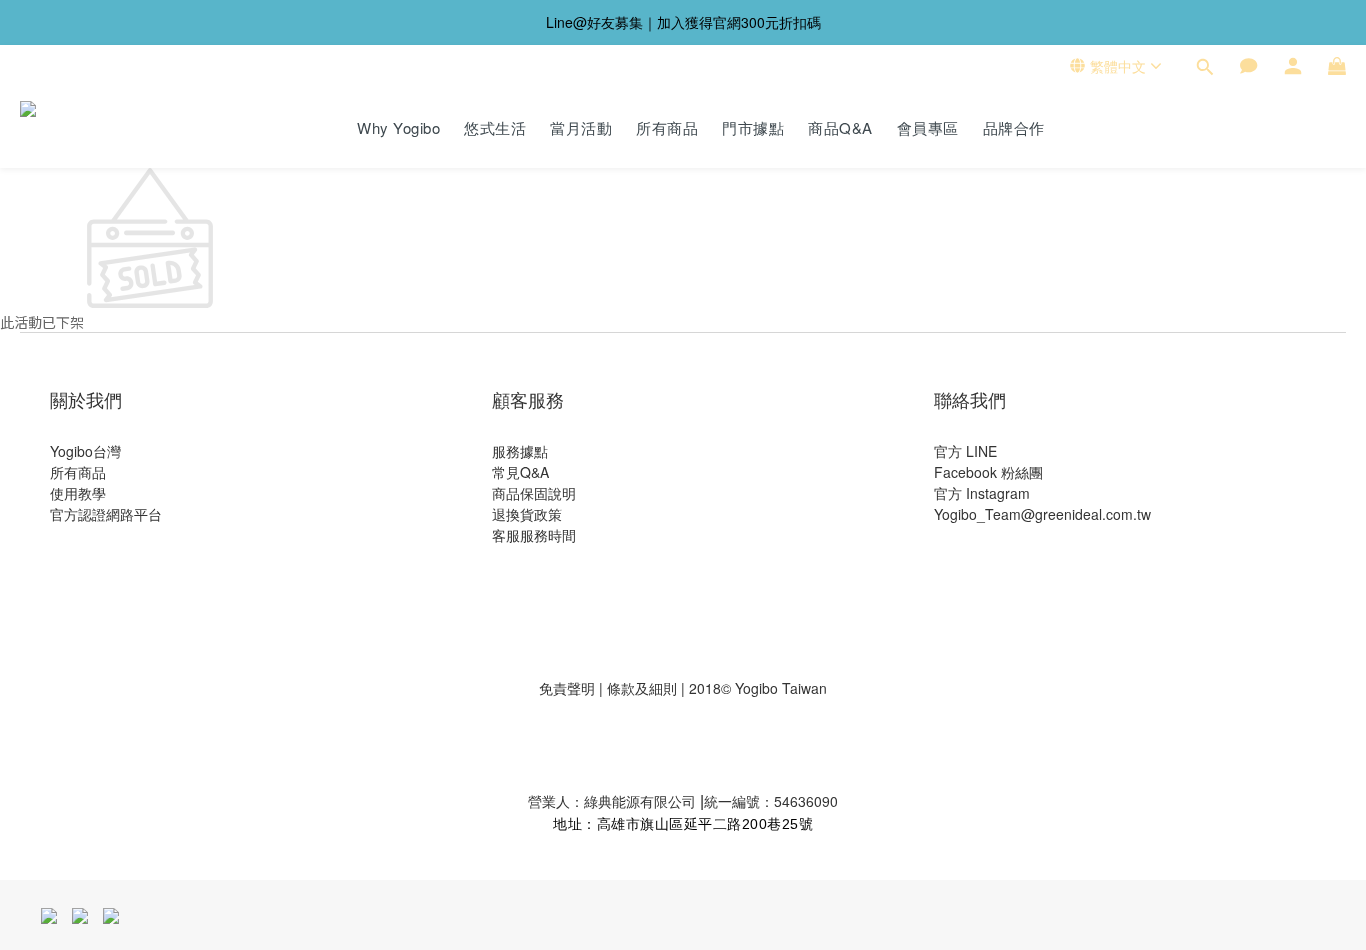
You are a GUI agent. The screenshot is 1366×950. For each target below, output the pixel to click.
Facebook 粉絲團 (988, 472)
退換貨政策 (527, 514)
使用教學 (78, 493)
